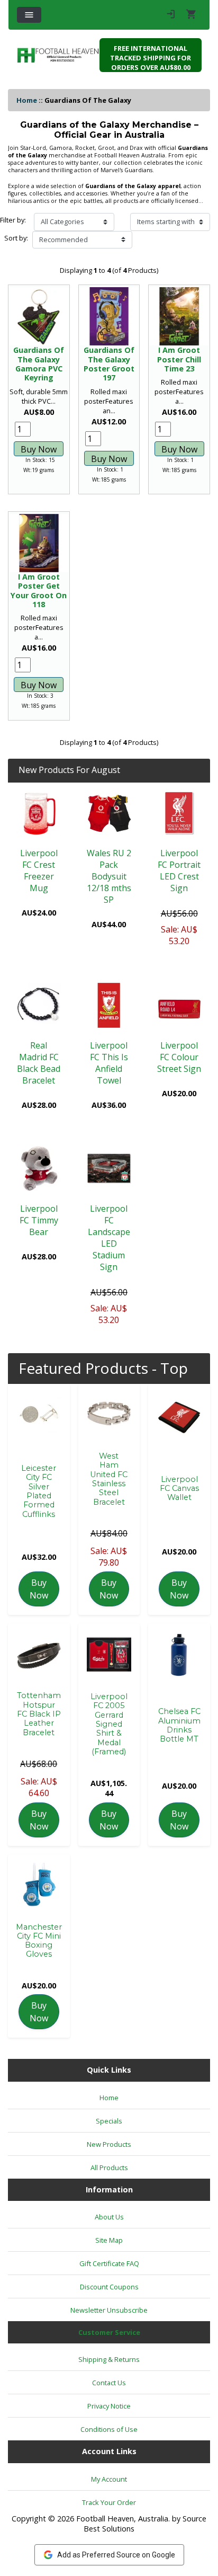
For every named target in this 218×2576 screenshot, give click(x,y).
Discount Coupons (109, 2287)
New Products (109, 2144)
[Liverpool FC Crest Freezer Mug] (39, 814)
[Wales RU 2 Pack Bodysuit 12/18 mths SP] (109, 814)
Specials (109, 2121)
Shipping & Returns (109, 2359)
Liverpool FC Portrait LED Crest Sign (179, 870)
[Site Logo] (58, 55)
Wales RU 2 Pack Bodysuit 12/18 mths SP (109, 876)
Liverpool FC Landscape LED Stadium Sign (109, 1238)
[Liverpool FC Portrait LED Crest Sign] (179, 814)
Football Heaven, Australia (122, 2519)
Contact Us (109, 2383)
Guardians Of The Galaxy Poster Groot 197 (109, 364)
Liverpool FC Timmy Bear (39, 1220)
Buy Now (39, 449)
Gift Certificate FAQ (109, 2263)
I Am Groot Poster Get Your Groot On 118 (39, 590)
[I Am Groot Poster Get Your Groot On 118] (39, 543)
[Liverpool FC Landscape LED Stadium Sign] (109, 1169)
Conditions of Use (109, 2429)
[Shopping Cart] (191, 15)
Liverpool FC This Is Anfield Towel (109, 1063)
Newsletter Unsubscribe (109, 2310)
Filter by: (13, 220)
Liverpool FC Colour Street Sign (179, 1057)
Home (27, 100)
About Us (109, 2217)
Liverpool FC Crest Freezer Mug (39, 870)
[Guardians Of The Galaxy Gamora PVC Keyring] (39, 317)
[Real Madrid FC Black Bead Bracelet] (39, 1005)
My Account (109, 2479)
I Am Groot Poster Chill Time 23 (179, 359)
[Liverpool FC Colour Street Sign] (179, 1005)
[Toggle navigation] (29, 15)
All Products (109, 2168)
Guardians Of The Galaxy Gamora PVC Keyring (39, 364)
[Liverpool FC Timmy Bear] (39, 1169)
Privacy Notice (109, 2406)
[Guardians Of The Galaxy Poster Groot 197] (109, 317)
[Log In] (171, 15)
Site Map (109, 2240)
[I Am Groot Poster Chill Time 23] (179, 317)
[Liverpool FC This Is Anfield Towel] (109, 1005)
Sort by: (16, 238)
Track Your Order (109, 2502)
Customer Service (109, 2332)
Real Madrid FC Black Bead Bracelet (39, 1063)
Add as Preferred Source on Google (116, 2555)
